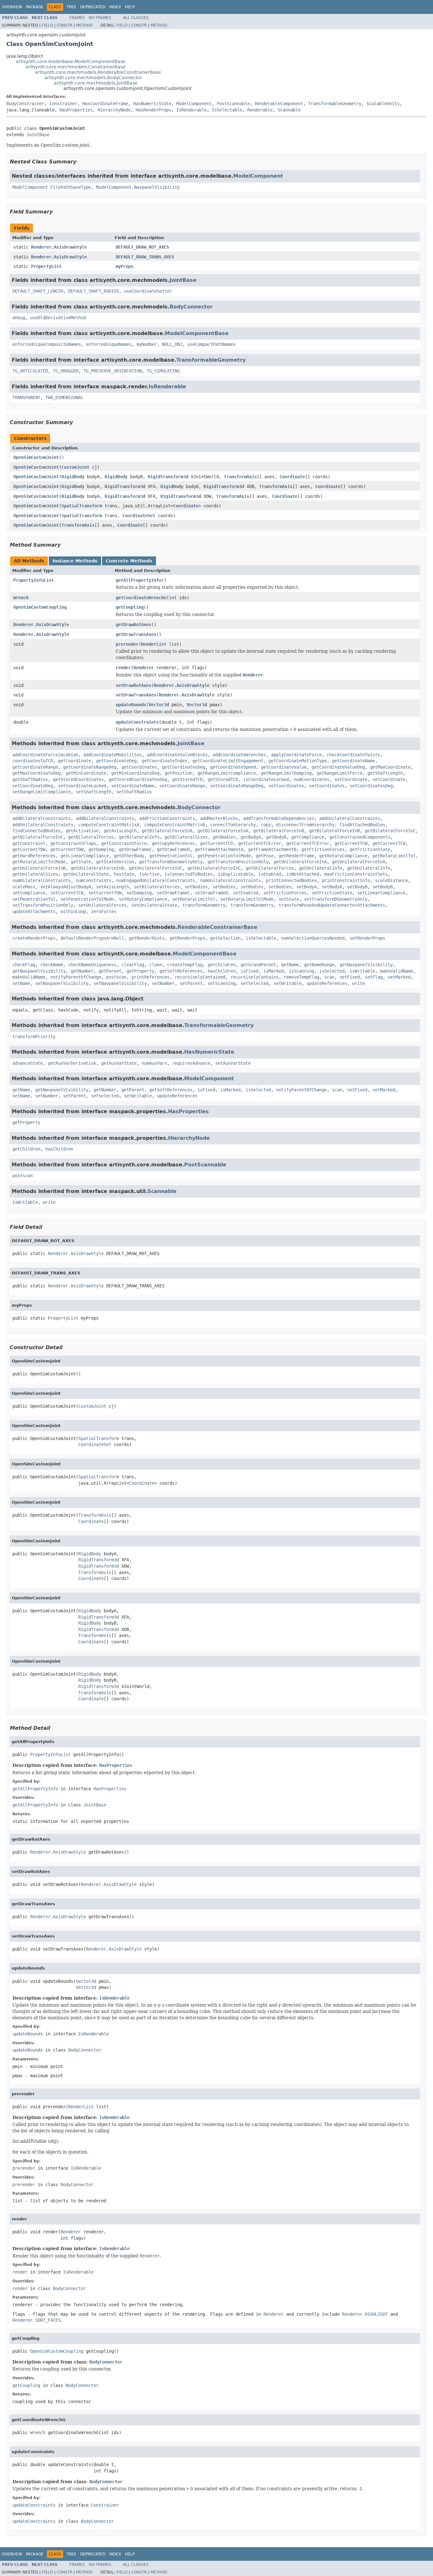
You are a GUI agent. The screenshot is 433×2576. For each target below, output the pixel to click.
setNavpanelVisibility (62, 983)
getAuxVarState (119, 1063)
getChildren (222, 965)
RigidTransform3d (168, 477)
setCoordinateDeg (33, 786)
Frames (77, 18)
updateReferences (327, 983)
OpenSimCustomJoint (36, 457)
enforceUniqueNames (109, 344)
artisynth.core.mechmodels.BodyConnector (93, 78)
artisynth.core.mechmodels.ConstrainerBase (75, 67)
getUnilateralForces (270, 868)
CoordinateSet (139, 516)
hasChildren (222, 971)
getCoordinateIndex (165, 761)
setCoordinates (286, 786)
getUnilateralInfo (320, 868)
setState (289, 899)
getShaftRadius (30, 779)
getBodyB (276, 837)
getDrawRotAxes (133, 625)
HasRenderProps (153, 110)
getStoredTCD (187, 779)
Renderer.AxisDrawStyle (59, 247)
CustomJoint (75, 467)
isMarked (274, 971)
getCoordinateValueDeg (338, 767)
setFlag (374, 977)
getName (290, 965)
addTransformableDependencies (279, 818)
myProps (125, 266)
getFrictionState (370, 849)
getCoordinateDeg (116, 761)
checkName (52, 965)
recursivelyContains (255, 977)
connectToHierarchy (233, 825)
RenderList (154, 644)
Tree (71, 7)
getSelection (225, 938)
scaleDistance (391, 880)
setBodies (196, 887)
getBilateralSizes (186, 837)
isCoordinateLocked (266, 779)
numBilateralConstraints (42, 880)
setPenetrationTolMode (87, 899)
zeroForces (104, 911)
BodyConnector (191, 307)
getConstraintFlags (73, 843)
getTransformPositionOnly (238, 862)
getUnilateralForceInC (156, 868)
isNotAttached (303, 874)
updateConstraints (137, 722)
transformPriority (34, 1037)
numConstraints (94, 880)
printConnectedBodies (291, 880)
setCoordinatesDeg (371, 786)
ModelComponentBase (197, 333)
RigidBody (73, 477)
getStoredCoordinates (78, 779)
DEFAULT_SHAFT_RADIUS (94, 291)
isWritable (362, 971)
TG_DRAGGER (66, 371)
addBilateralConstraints (42, 818)
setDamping (139, 893)
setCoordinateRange (182, 786)
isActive (149, 874)
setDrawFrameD (211, 893)
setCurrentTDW (105, 893)
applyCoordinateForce (296, 755)
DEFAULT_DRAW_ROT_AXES (142, 247)
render (123, 668)
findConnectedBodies (36, 831)
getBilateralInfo (139, 837)
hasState (124, 874)
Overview (12, 7)
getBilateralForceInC (390, 831)
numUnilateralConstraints (230, 880)
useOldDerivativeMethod (58, 318)
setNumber (163, 983)
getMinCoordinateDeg (135, 773)
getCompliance (308, 837)
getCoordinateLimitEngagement (228, 761)
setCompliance (29, 893)
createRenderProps (34, 938)
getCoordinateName (353, 761)
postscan (116, 977)
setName (21, 983)
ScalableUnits (383, 104)
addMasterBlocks (219, 818)
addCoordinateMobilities (113, 755)
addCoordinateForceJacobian (45, 755)
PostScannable (233, 104)
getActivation (82, 831)
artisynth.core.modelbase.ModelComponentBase (71, 61)
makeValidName (397, 971)
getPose (265, 856)
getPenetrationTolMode (224, 856)
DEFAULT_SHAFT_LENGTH (38, 291)
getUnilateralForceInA (300, 862)
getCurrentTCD (217, 843)
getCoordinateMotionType (298, 761)
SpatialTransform (82, 506)
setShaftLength (94, 792)
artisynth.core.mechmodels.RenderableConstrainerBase (98, 72)
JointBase (38, 135)
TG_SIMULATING (163, 371)
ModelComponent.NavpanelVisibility (138, 187)
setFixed (350, 977)
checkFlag (24, 965)
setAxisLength (113, 887)
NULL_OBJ (172, 344)
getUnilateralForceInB (39, 868)
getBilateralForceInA (167, 831)
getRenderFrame (296, 856)
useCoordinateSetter (148, 291)
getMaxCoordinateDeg (36, 773)
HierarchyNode (114, 110)
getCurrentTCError (260, 843)
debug (19, 318)
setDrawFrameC (173, 893)
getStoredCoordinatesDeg (138, 779)
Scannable (289, 110)
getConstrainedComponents (360, 837)
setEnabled (246, 893)
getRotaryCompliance (343, 856)
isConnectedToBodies (189, 874)
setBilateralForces (157, 887)
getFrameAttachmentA (219, 849)
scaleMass (24, 887)
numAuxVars (154, 1063)
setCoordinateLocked (82, 786)
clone (156, 965)
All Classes (136, 18)
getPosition (178, 773)
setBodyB (357, 887)
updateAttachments (34, 911)
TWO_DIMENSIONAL (64, 397)
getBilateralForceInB (279, 831)
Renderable (260, 110)
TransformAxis (240, 477)
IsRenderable (191, 110)
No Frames (100, 18)
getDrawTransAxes (136, 634)
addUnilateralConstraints (350, 818)
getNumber (82, 971)
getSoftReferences (181, 971)
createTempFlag (185, 965)
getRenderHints (147, 938)
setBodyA (307, 887)
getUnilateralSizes (35, 874)
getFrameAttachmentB (272, 849)
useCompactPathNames (211, 344)
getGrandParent (258, 965)
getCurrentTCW (351, 843)
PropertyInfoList (34, 580)
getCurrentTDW (29, 849)
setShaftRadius (134, 792)
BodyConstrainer (25, 104)
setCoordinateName (133, 786)
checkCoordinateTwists (353, 755)
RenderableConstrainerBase (217, 927)
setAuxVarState (233, 1063)
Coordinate (292, 477)
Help (130, 7)
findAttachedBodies (362, 825)
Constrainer (63, 104)
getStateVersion (115, 862)
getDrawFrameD (173, 849)
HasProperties (76, 110)
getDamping (101, 849)
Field (47, 25)
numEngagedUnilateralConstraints (156, 880)
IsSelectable (227, 110)
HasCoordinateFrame (105, 104)
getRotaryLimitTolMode (39, 862)
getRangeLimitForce (339, 773)
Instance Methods (75, 561)
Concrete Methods (129, 561)
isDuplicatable (236, 874)
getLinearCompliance (85, 856)
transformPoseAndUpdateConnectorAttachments (332, 905)
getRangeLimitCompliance (227, 773)
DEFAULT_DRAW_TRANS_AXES (145, 257)
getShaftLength (385, 773)
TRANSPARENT (26, 397)
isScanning (301, 971)
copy (266, 825)
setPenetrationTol (34, 899)
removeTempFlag (301, 977)
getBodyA (251, 837)
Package (35, 7)
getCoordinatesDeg (184, 767)
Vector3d (159, 705)
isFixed (249, 971)
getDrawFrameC (135, 849)
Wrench (21, 598)
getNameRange (319, 965)
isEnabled (270, 874)
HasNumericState (152, 104)
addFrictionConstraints (167, 818)
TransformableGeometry (335, 104)
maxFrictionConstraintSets (356, 874)
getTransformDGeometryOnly (171, 862)
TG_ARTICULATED (30, 371)
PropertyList (46, 266)
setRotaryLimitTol (194, 899)
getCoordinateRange (35, 767)
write (359, 983)
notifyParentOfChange (76, 977)
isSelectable (261, 938)
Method (84, 25)
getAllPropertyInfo (139, 580)
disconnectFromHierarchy (305, 825)
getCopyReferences (173, 843)
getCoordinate (74, 761)
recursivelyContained (200, 977)
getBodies (224, 837)
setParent (191, 983)
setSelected (255, 983)
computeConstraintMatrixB (175, 825)
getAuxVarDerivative (72, 1063)
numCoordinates (312, 779)
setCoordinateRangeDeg (237, 786)
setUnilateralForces (102, 905)
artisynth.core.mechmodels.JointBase (96, 83)
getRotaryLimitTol (394, 856)
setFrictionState (332, 893)
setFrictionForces (285, 893)
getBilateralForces (91, 837)
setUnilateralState (154, 905)
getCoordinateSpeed (233, 767)
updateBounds (131, 705)
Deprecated (93, 7)
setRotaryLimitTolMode (247, 899)
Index (115, 7)
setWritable (288, 983)
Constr (65, 25)
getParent (110, 971)
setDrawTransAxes (136, 695)
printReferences (151, 977)
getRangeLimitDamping (286, 773)
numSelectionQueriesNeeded (313, 938)
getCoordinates (139, 767)
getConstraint (29, 843)
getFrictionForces (323, 849)
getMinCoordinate (86, 773)
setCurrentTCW (67, 893)
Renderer (144, 668)
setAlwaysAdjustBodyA (66, 887)
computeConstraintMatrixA (109, 825)
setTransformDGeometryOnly (336, 899)
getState (81, 862)
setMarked (399, 977)
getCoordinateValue (284, 767)
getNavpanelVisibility (366, 965)
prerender (127, 644)
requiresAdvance (191, 1063)
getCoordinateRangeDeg (90, 767)
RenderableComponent (279, 104)
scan (329, 977)
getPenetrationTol (171, 856)
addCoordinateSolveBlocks (177, 755)
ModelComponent (194, 104)
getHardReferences (34, 856)
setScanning (222, 983)
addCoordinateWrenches (239, 755)
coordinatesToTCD (33, 761)
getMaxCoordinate (390, 767)
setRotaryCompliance (143, 899)
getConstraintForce (124, 843)
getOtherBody (129, 856)
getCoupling (130, 607)
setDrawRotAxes (133, 685)
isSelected (332, 971)
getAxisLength (120, 831)
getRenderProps (187, 938)
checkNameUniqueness (92, 965)
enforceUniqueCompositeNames (47, 344)
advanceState (28, 1063)
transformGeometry (204, 905)
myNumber (147, 344)
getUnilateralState (86, 874)
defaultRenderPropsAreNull (92, 938)
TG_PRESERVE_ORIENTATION (113, 371)
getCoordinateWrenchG (141, 598)
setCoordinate (351, 779)
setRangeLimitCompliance (42, 792)
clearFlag (133, 965)
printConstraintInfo (346, 880)
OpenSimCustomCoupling (40, 607)
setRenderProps (367, 938)
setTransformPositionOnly (43, 905)
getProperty (140, 971)
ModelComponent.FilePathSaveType (52, 187)
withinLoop (73, 911)
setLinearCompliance (381, 893)
